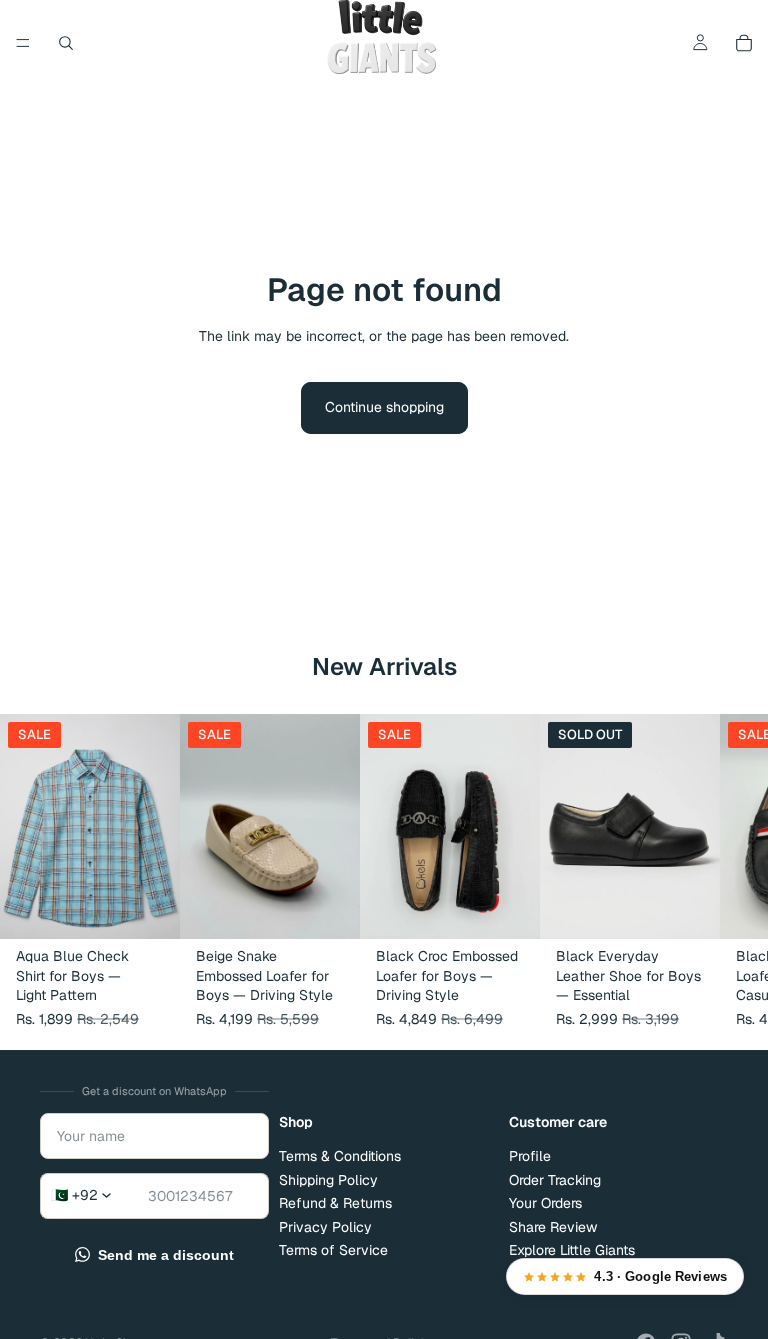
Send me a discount (166, 1255)
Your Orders (545, 1203)
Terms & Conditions (340, 1156)
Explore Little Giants (572, 1249)
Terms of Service (333, 1249)
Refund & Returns (335, 1203)
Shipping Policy (328, 1179)
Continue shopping (384, 407)
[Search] (66, 43)
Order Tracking (555, 1179)
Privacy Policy (325, 1226)
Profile (530, 1156)
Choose (166, 908)
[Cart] (744, 43)
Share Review (553, 1226)
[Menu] (23, 43)
